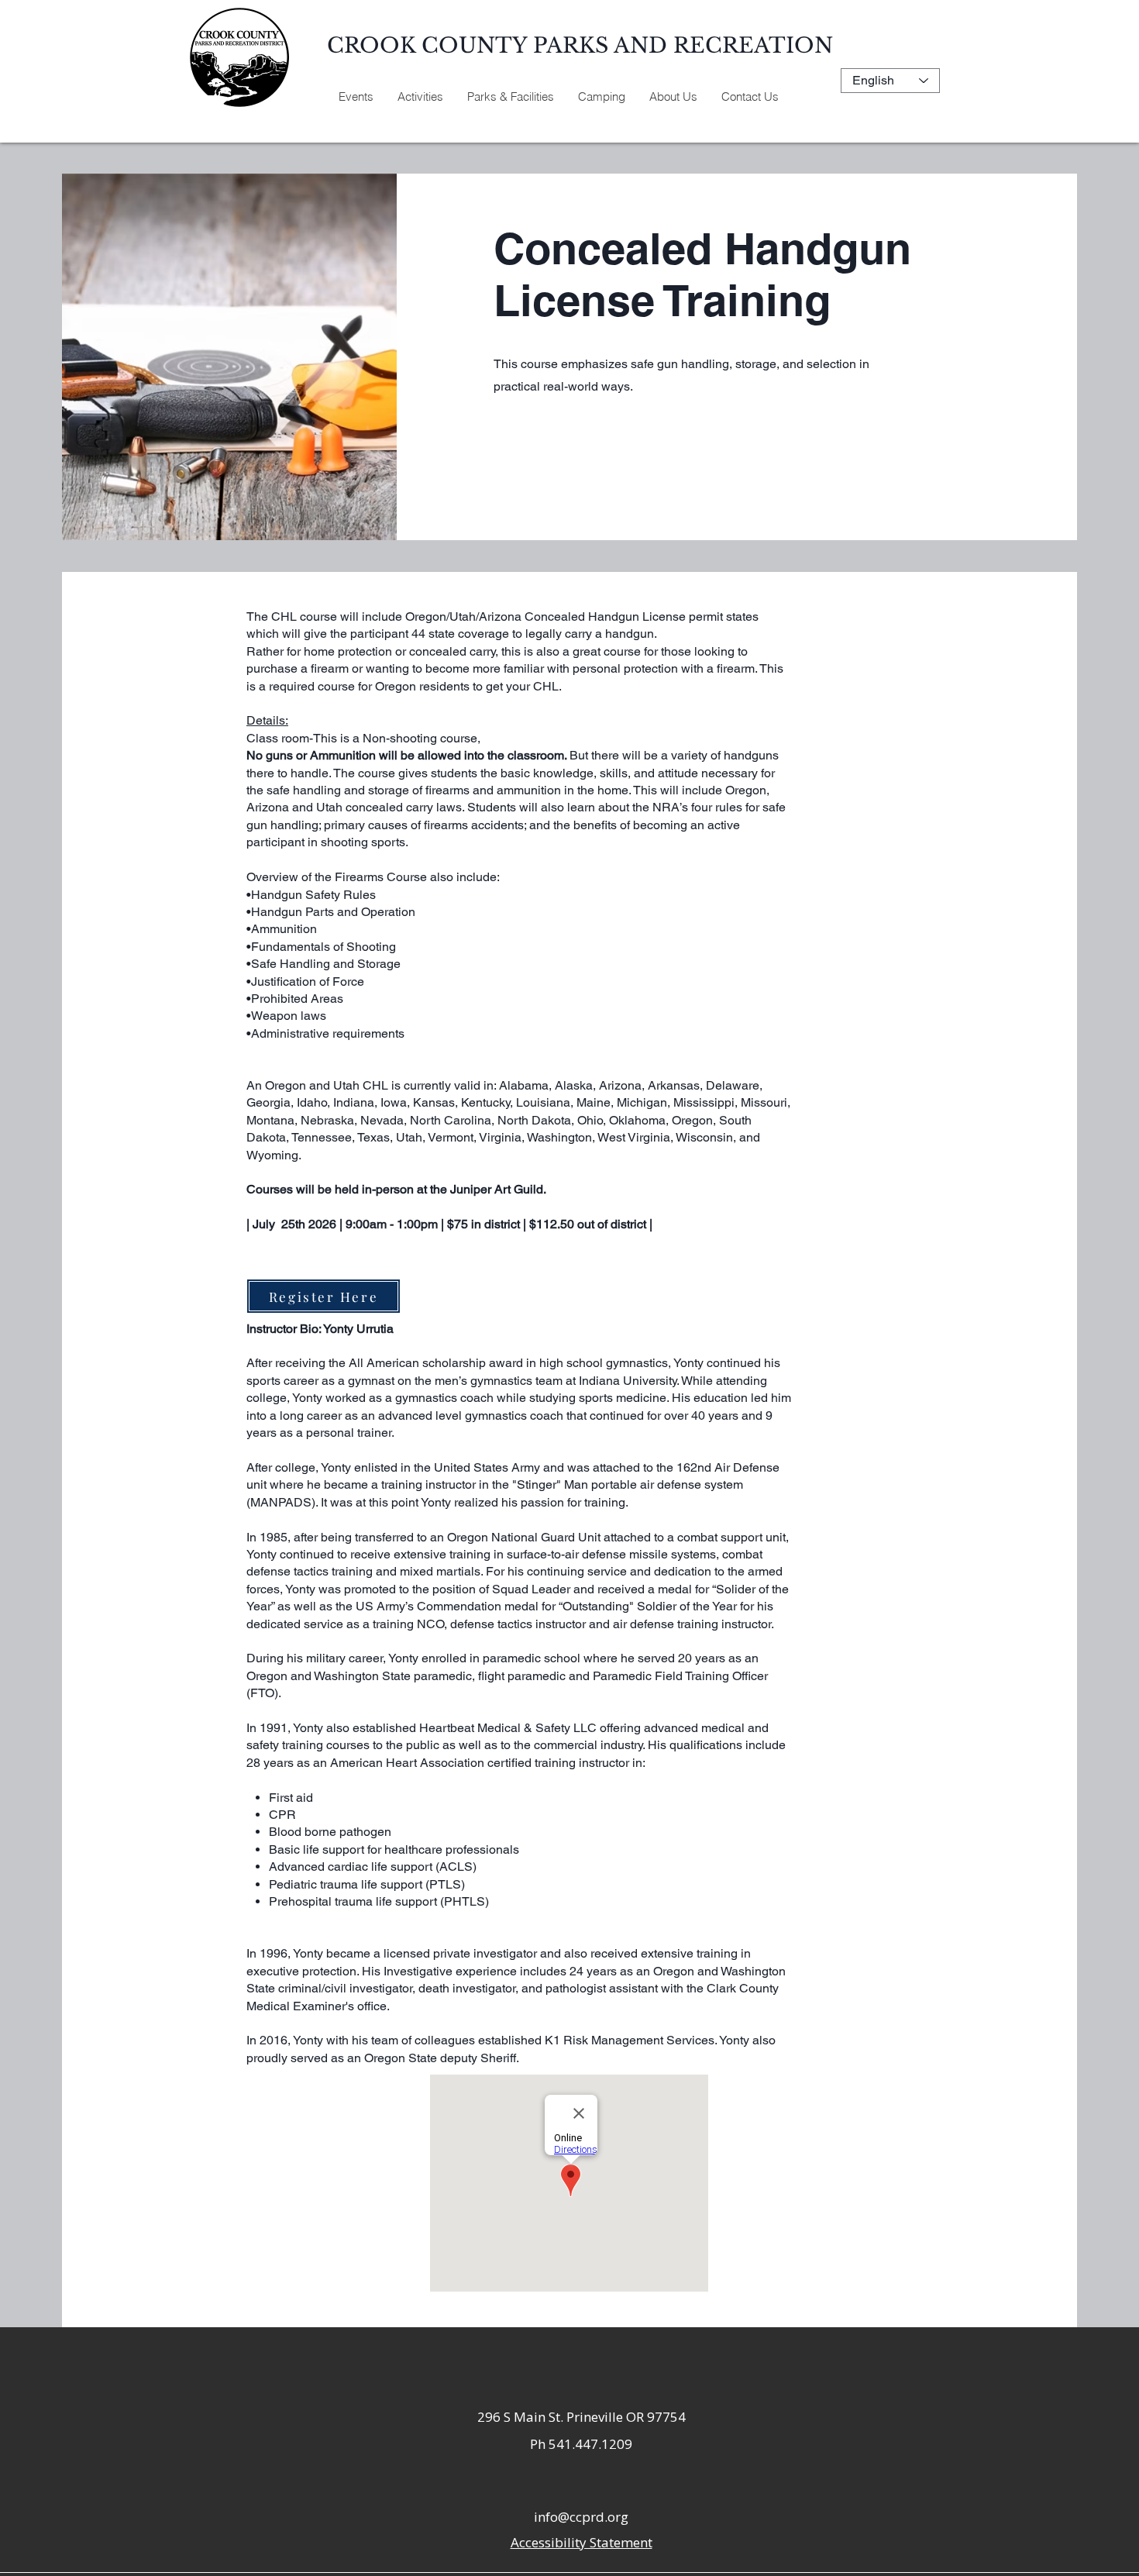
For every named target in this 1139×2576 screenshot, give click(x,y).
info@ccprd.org (581, 2517)
